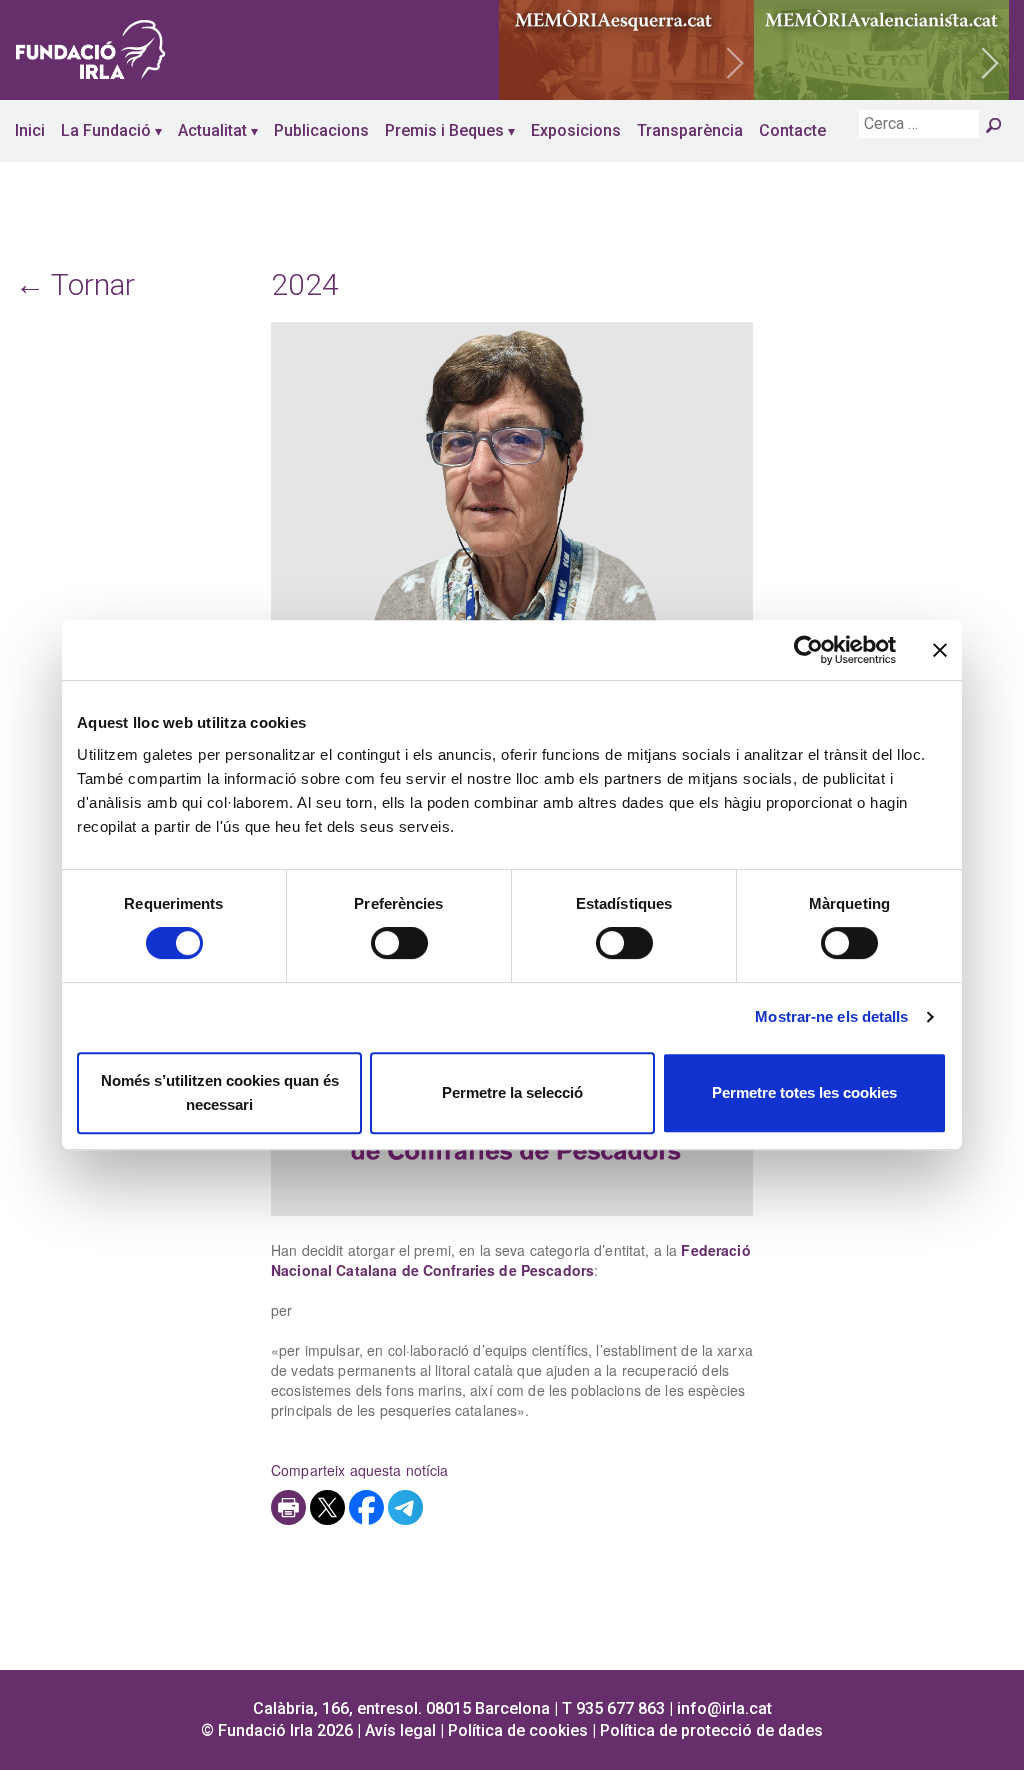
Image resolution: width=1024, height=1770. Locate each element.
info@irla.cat (724, 1708)
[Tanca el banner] (940, 650)
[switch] (399, 943)
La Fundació (106, 130)
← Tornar (75, 284)
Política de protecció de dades (711, 1730)
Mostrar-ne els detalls (831, 1016)
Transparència (690, 130)
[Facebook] (366, 1507)
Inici (30, 130)
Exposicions (576, 130)
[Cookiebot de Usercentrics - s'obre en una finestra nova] (808, 650)
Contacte (792, 130)
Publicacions (321, 130)
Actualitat (212, 130)
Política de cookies (518, 1730)
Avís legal (400, 1730)
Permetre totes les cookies (804, 1092)
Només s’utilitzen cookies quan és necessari (220, 1092)
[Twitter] (327, 1507)
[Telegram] (405, 1507)
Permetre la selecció (512, 1092)
